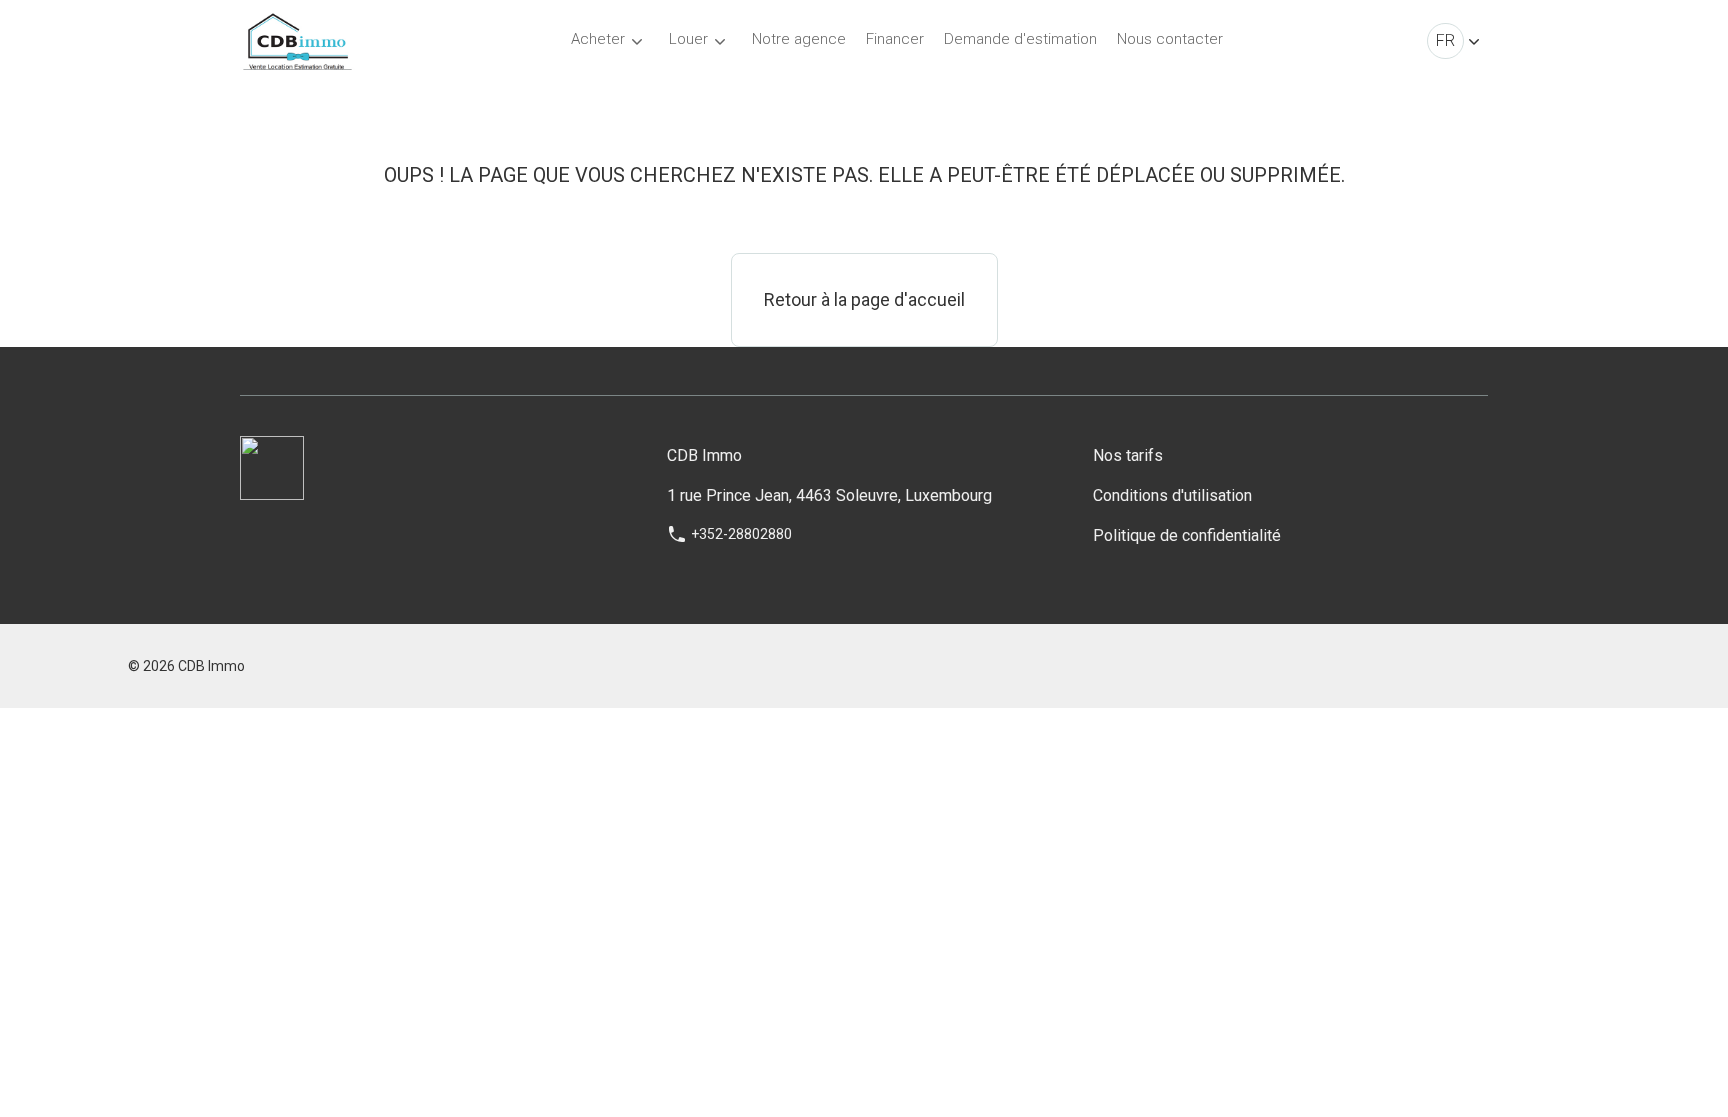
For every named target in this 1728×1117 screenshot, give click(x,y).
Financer (895, 39)
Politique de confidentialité (1187, 535)
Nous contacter (1170, 39)
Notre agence (799, 39)
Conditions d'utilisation (1172, 495)
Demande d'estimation (1020, 39)
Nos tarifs (1128, 455)
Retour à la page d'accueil (864, 299)
